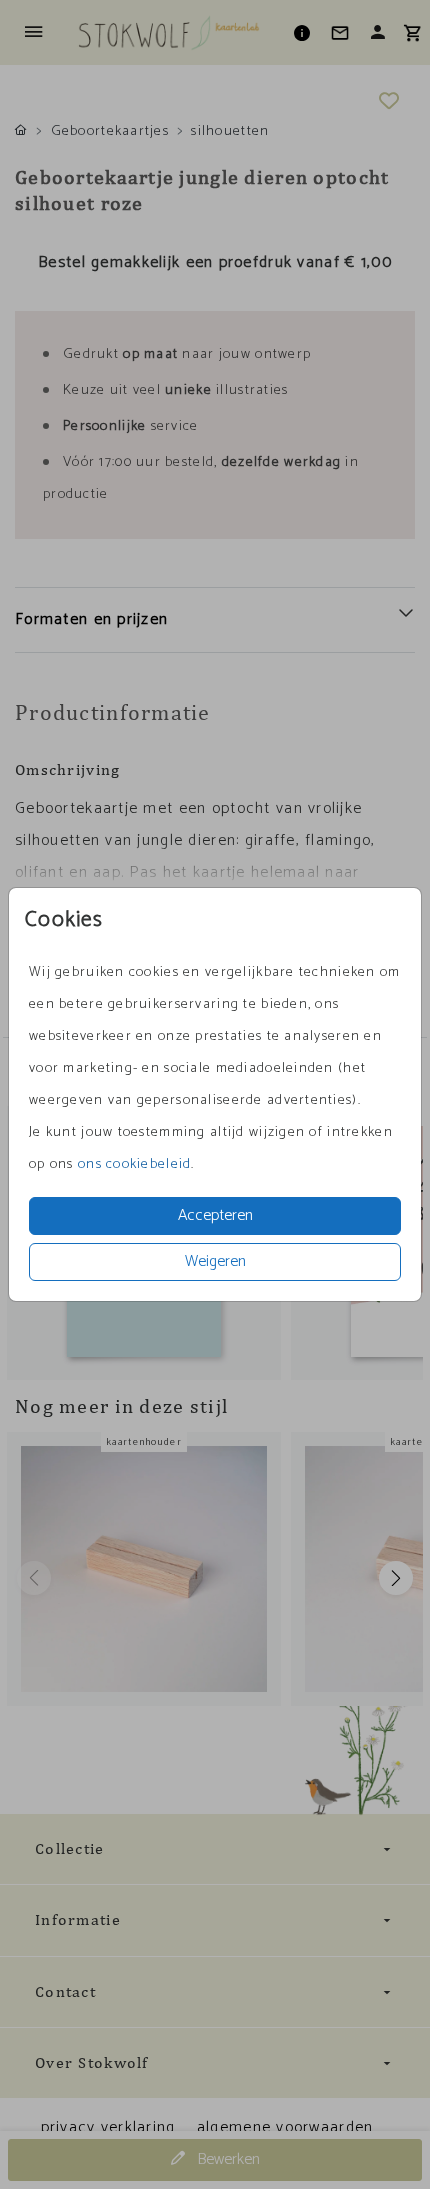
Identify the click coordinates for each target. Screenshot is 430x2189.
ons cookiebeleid (134, 1164)
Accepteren (215, 1215)
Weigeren (215, 1261)
